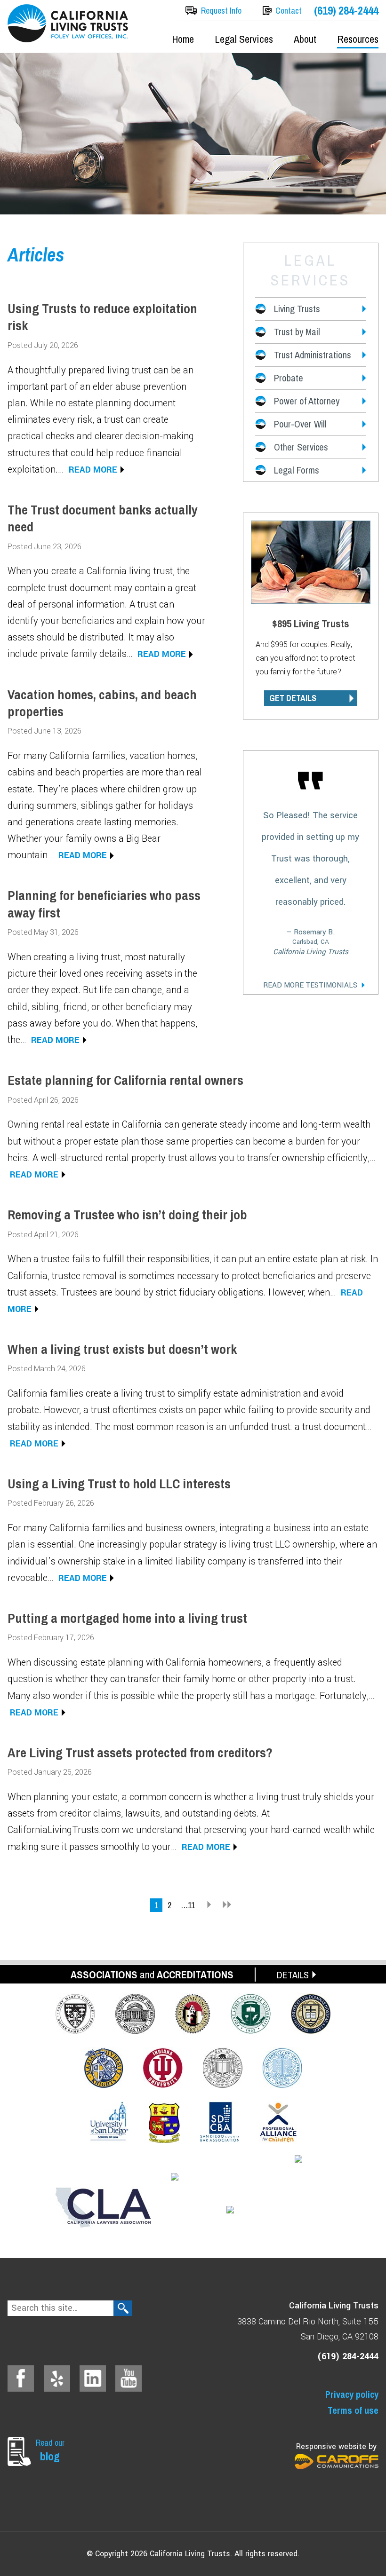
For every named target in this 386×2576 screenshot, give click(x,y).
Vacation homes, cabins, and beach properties (102, 703)
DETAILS (293, 1975)
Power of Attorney (307, 401)
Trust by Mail (297, 332)
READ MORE (93, 470)
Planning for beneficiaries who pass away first (104, 904)
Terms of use (353, 2410)
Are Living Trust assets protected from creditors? (140, 1753)
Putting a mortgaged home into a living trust (127, 1618)
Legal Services (244, 39)
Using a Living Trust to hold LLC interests (119, 1484)
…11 (188, 1905)
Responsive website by (336, 2446)
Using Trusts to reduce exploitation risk (102, 317)
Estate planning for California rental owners (125, 1080)
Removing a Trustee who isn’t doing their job (127, 1215)
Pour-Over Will (300, 424)
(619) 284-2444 (346, 11)
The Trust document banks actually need (103, 518)
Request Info (221, 11)
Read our (50, 2450)
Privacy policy (352, 2394)
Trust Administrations (313, 355)
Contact (289, 11)
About (305, 39)
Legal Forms (297, 470)
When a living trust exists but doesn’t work (122, 1349)
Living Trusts (297, 309)
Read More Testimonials (310, 985)
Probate (289, 378)
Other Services (301, 447)
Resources (358, 39)
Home (183, 39)
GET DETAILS (293, 698)
